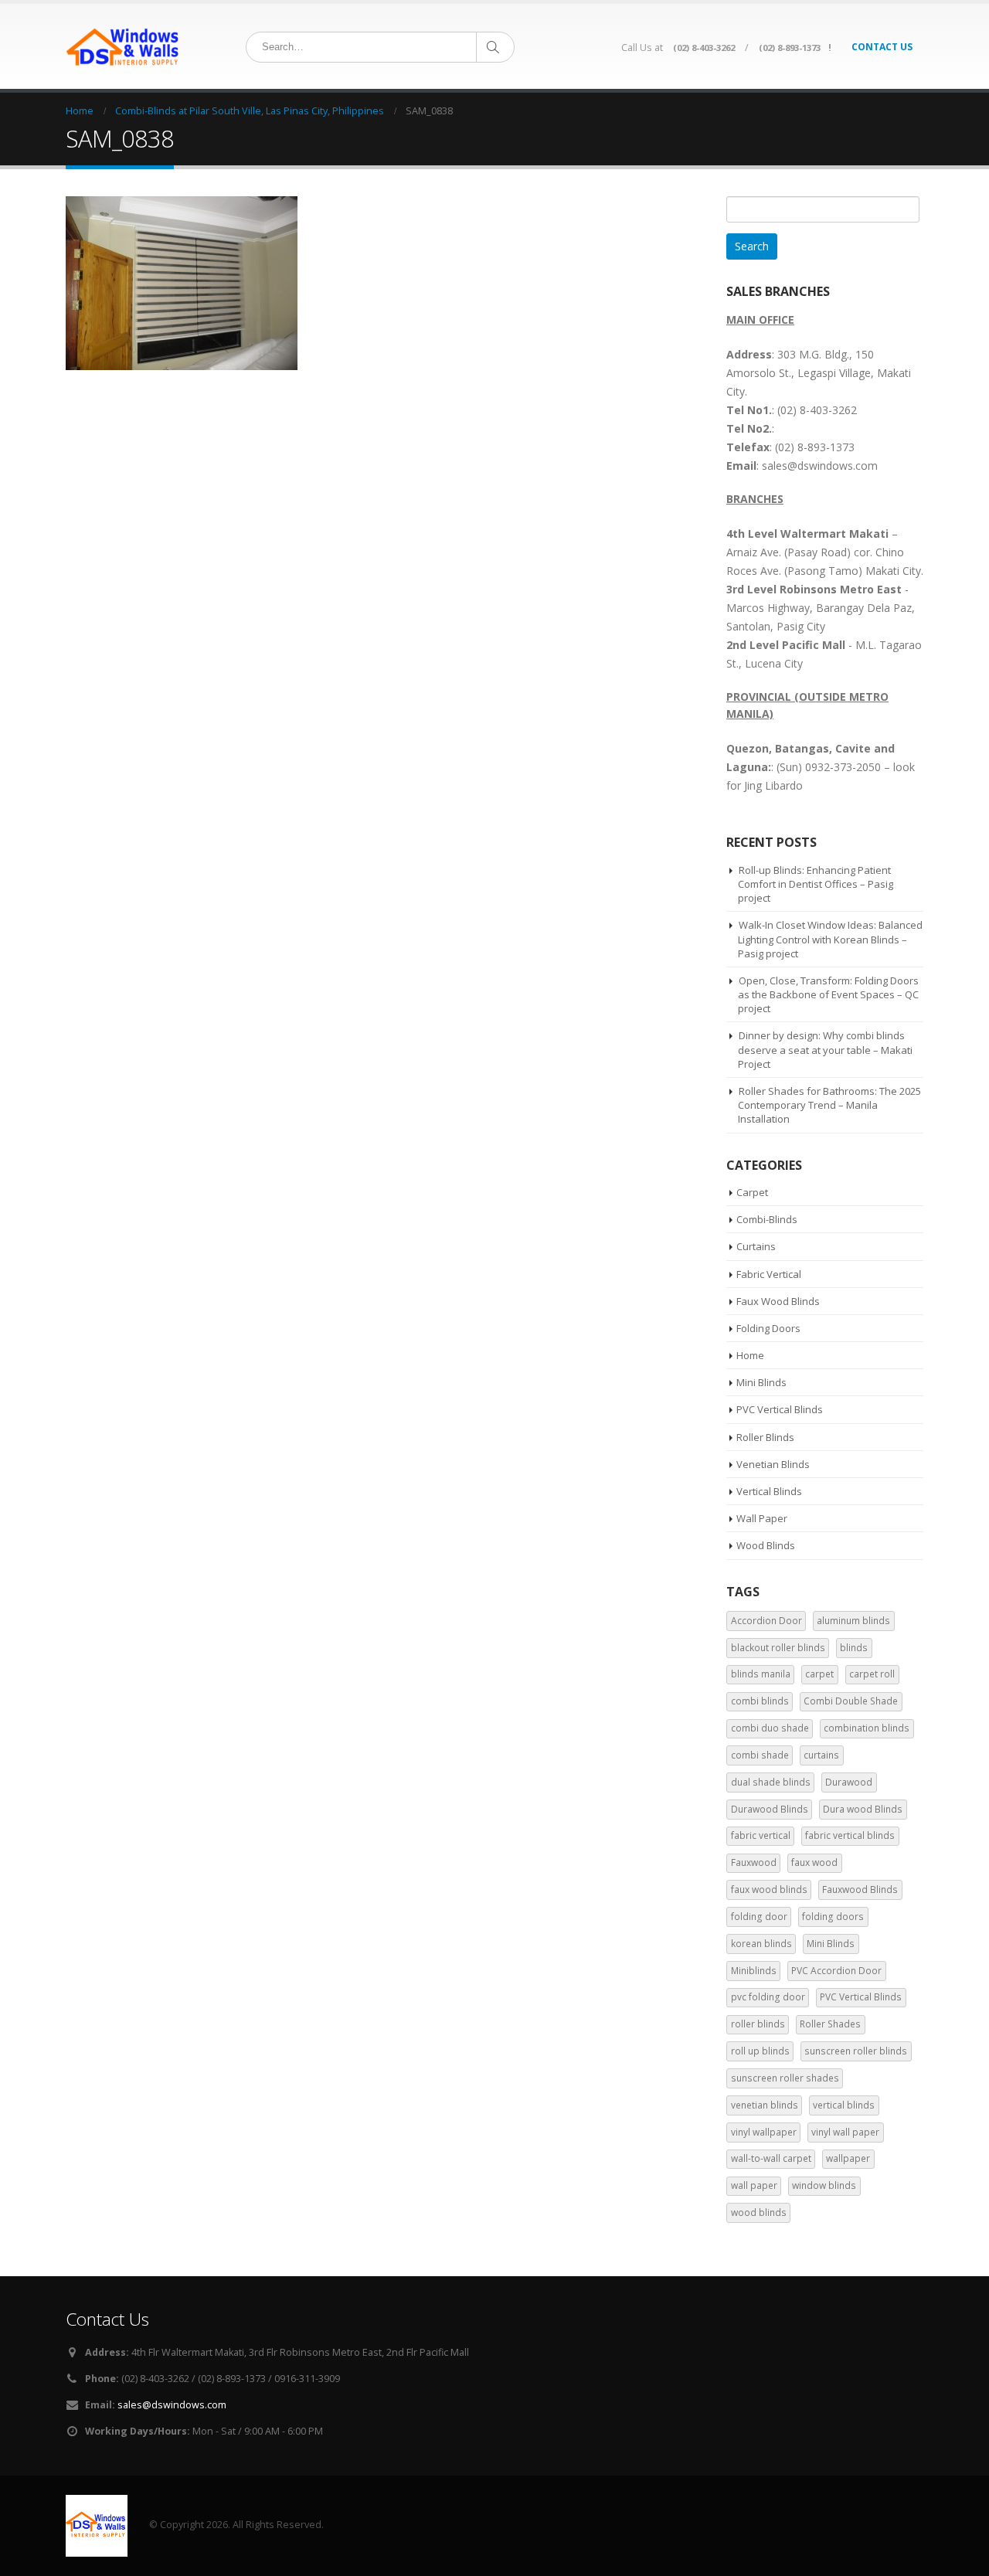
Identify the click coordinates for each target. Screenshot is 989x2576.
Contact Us (882, 47)
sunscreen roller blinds (856, 2051)
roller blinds (758, 2024)
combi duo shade (770, 1728)
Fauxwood (754, 1862)
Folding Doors (768, 1328)
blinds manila (761, 1674)
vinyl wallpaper (764, 2132)
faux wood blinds (769, 1890)
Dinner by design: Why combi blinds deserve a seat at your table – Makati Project (825, 1049)
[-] (124, 46)
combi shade (760, 1755)
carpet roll (872, 1674)
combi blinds (760, 1701)
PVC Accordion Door (836, 1971)
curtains (821, 1755)
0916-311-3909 (307, 2379)
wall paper (754, 2185)
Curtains (756, 1246)
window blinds (824, 2185)
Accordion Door (766, 1621)
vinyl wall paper (845, 2132)
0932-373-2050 (843, 767)
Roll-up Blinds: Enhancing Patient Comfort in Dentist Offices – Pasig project (816, 884)
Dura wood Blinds (863, 1809)
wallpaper (848, 2158)
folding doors (833, 1917)
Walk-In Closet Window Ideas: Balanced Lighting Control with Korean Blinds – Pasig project (830, 939)
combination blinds (867, 1728)
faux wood (814, 1862)
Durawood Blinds (770, 1809)
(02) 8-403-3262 (704, 48)
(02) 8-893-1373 (790, 48)
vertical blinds (844, 2105)
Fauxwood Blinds (860, 1890)
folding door (759, 1917)
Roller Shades (830, 2024)
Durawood (849, 1782)
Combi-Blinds (767, 1219)
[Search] (494, 47)
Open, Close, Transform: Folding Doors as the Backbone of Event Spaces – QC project (828, 994)
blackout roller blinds (778, 1648)
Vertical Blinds (769, 1491)
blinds (854, 1648)
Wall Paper (762, 1518)
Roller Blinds (765, 1437)
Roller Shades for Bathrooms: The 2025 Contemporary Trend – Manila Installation (829, 1105)
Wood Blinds (766, 1545)
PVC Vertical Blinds (780, 1409)
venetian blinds (765, 2105)
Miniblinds (754, 1971)
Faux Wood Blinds (778, 1301)
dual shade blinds (771, 1782)
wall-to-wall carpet (771, 2158)
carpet (819, 1674)
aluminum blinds (853, 1621)
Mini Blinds (761, 1382)
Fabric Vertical (769, 1274)
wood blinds (759, 2212)
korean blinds (761, 1944)
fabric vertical (761, 1835)
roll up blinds (760, 2051)
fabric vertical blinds (850, 1835)
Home (750, 1355)
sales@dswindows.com (172, 2405)
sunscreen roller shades (785, 2078)
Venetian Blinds (773, 1464)
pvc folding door (768, 1997)
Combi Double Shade (851, 1701)
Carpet (752, 1192)
